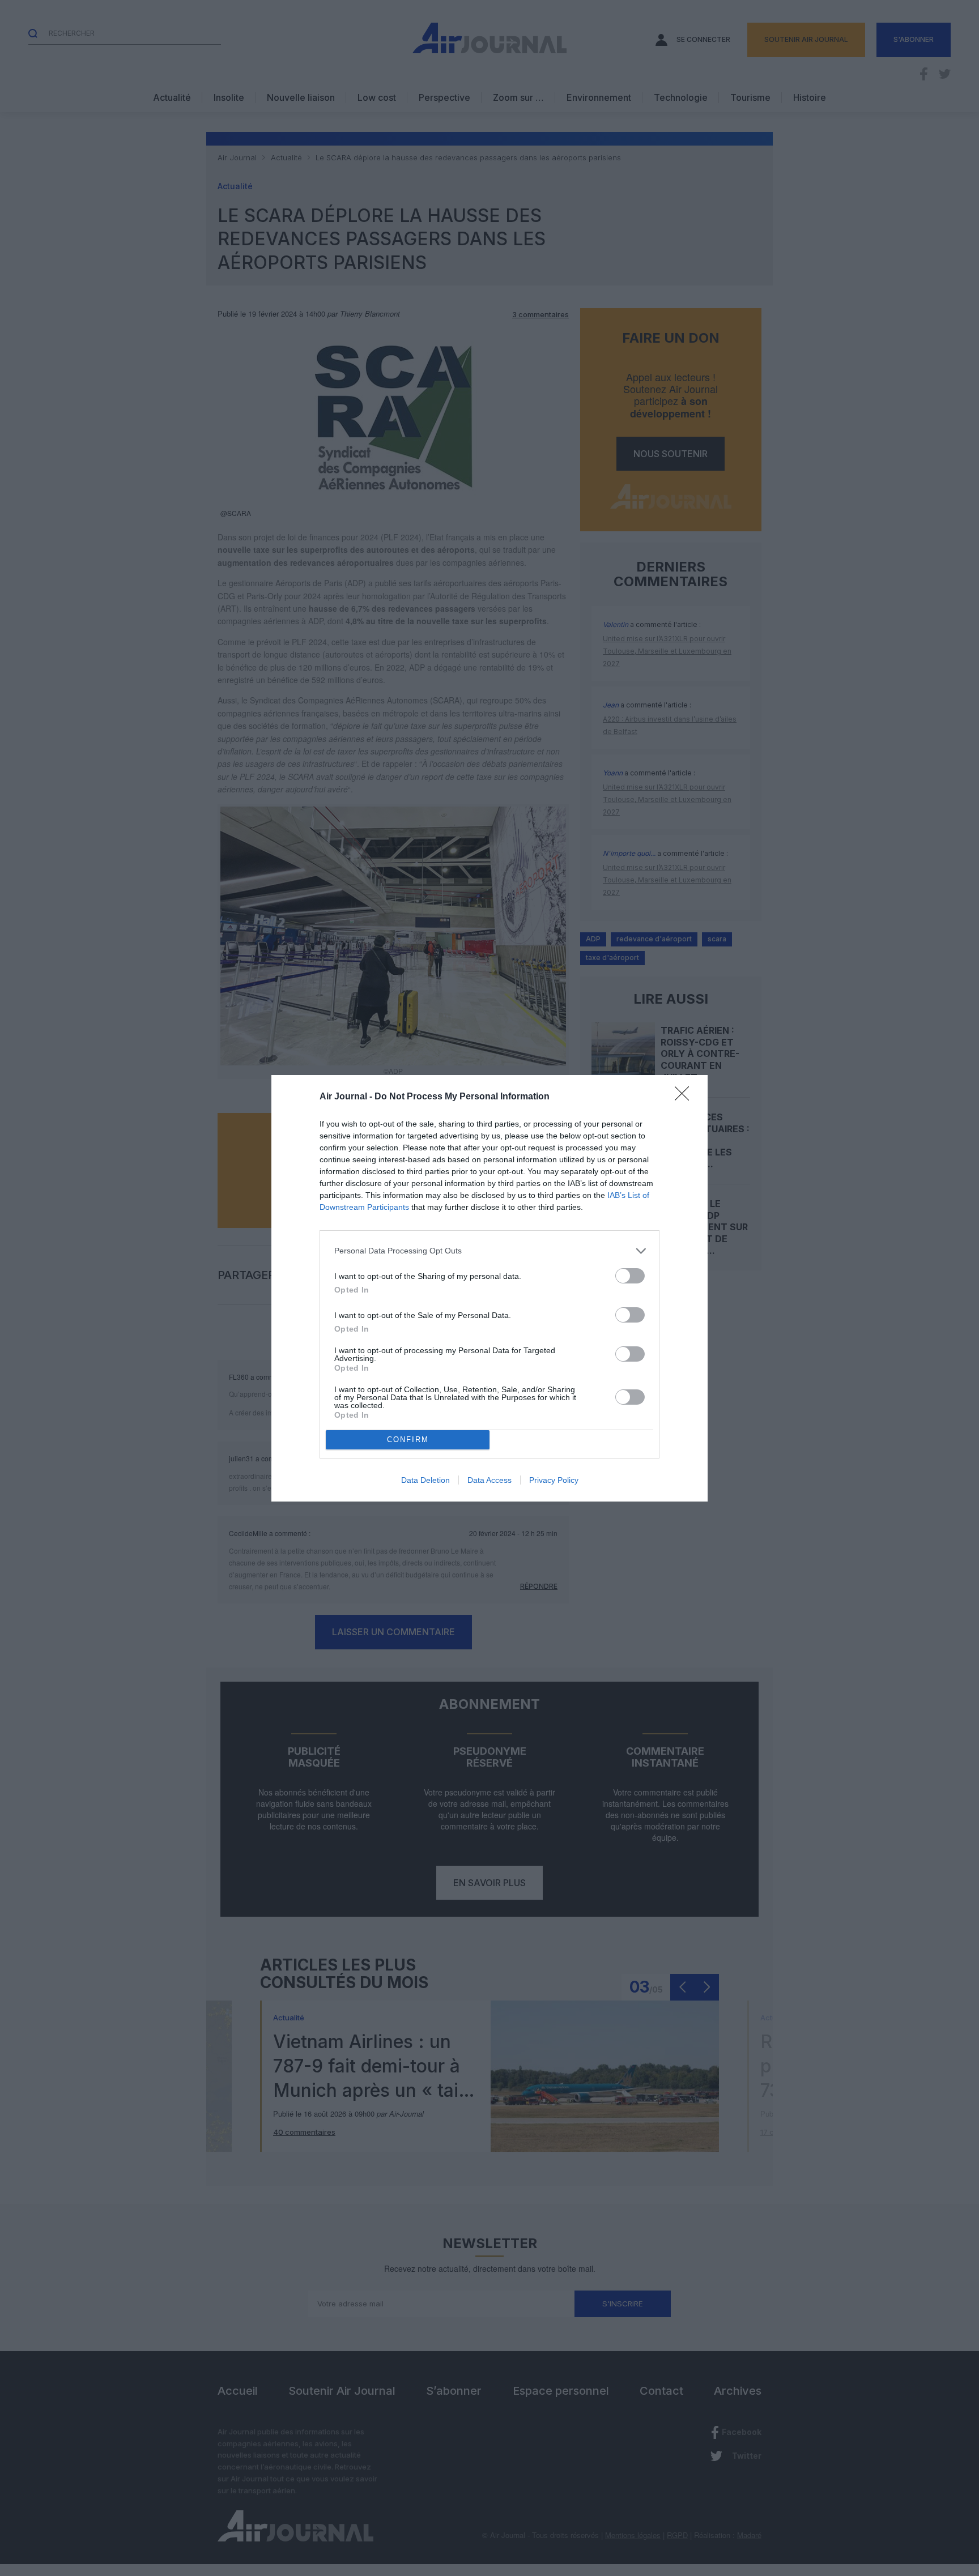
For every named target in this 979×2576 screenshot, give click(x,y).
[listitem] (489, 1251)
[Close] (686, 1097)
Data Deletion (425, 1480)
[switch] (630, 1276)
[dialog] (489, 1288)
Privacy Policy (554, 1480)
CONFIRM (408, 1440)
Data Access (489, 1480)
